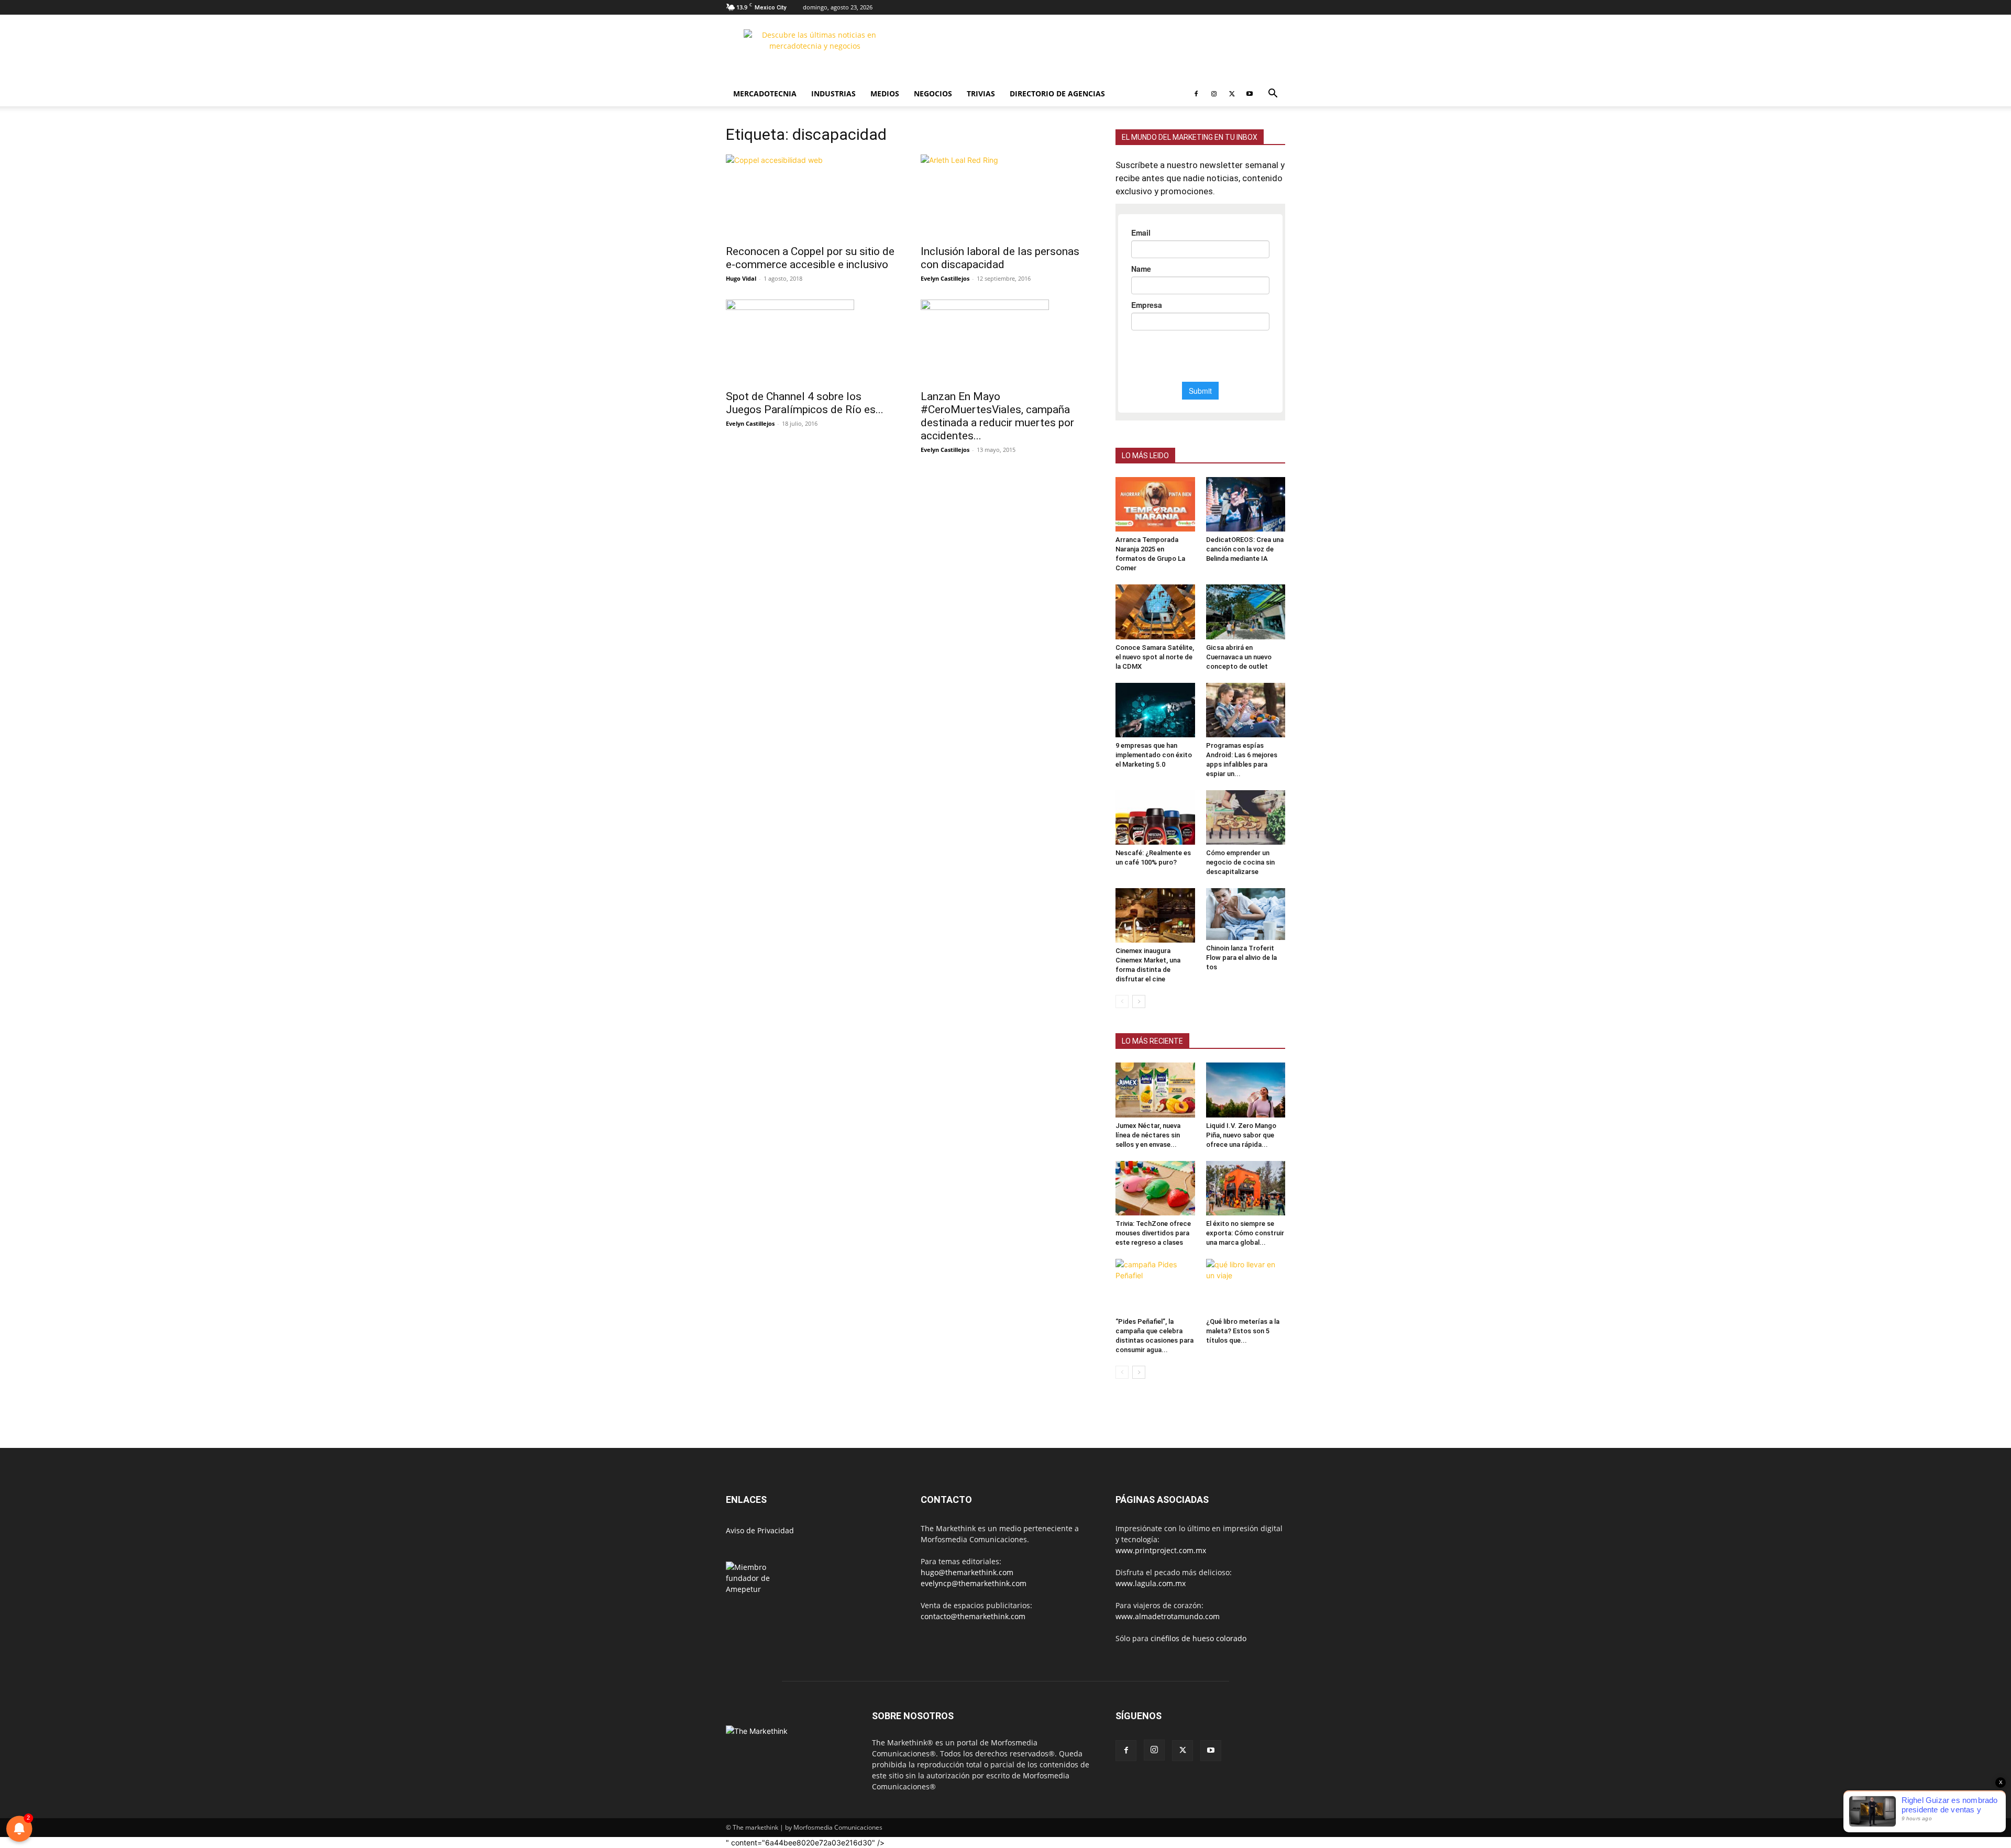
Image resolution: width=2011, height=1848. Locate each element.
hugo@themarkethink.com (967, 1572)
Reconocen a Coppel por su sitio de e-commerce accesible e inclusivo (810, 258)
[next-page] (1139, 1002)
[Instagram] (1214, 94)
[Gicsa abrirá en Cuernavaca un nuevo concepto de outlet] (1246, 612)
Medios (885, 93)
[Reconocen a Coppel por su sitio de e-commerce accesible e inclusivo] (811, 196)
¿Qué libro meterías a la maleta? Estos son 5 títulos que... (1243, 1331)
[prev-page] (1122, 1002)
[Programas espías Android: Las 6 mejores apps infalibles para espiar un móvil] (1246, 710)
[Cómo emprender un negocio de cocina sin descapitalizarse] (1246, 817)
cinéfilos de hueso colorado (1198, 1638)
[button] (1273, 95)
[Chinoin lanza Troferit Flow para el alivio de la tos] (1246, 914)
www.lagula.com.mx (1151, 1583)
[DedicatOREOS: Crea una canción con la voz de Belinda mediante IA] (1246, 504)
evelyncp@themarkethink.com (974, 1583)
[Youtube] (1250, 94)
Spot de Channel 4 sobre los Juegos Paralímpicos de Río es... (805, 403)
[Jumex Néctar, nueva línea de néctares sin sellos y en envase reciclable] (1155, 1090)
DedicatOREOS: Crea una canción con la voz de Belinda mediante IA (1245, 549)
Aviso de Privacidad (760, 1530)
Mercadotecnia (765, 93)
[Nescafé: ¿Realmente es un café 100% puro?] (1155, 817)
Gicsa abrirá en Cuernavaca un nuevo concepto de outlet (1239, 657)
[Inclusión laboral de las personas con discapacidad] (1005, 196)
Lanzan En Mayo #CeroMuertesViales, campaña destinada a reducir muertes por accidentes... (997, 416)
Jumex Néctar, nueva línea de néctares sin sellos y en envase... (1148, 1135)
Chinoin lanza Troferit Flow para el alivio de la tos (1241, 958)
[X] (1232, 94)
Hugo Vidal (741, 278)
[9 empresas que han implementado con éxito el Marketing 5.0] (1155, 710)
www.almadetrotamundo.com (1168, 1616)
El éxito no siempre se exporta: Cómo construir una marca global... (1245, 1233)
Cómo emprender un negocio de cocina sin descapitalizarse (1240, 862)
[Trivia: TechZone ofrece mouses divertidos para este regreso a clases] (1155, 1188)
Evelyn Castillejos (945, 278)
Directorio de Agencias (1057, 93)
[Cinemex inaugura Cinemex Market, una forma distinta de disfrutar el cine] (1155, 915)
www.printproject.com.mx (1161, 1550)
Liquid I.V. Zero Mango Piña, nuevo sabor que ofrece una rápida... (1241, 1135)
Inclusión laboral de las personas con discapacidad (1000, 258)
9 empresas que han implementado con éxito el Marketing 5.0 (1154, 755)
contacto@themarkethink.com (973, 1616)
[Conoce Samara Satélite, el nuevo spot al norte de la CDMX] (1155, 612)
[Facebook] (1196, 94)
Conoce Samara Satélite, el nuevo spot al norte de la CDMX (1155, 657)
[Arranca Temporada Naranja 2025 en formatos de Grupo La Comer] (1155, 504)
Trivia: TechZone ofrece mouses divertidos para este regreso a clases (1153, 1233)
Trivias (981, 93)
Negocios (933, 93)
